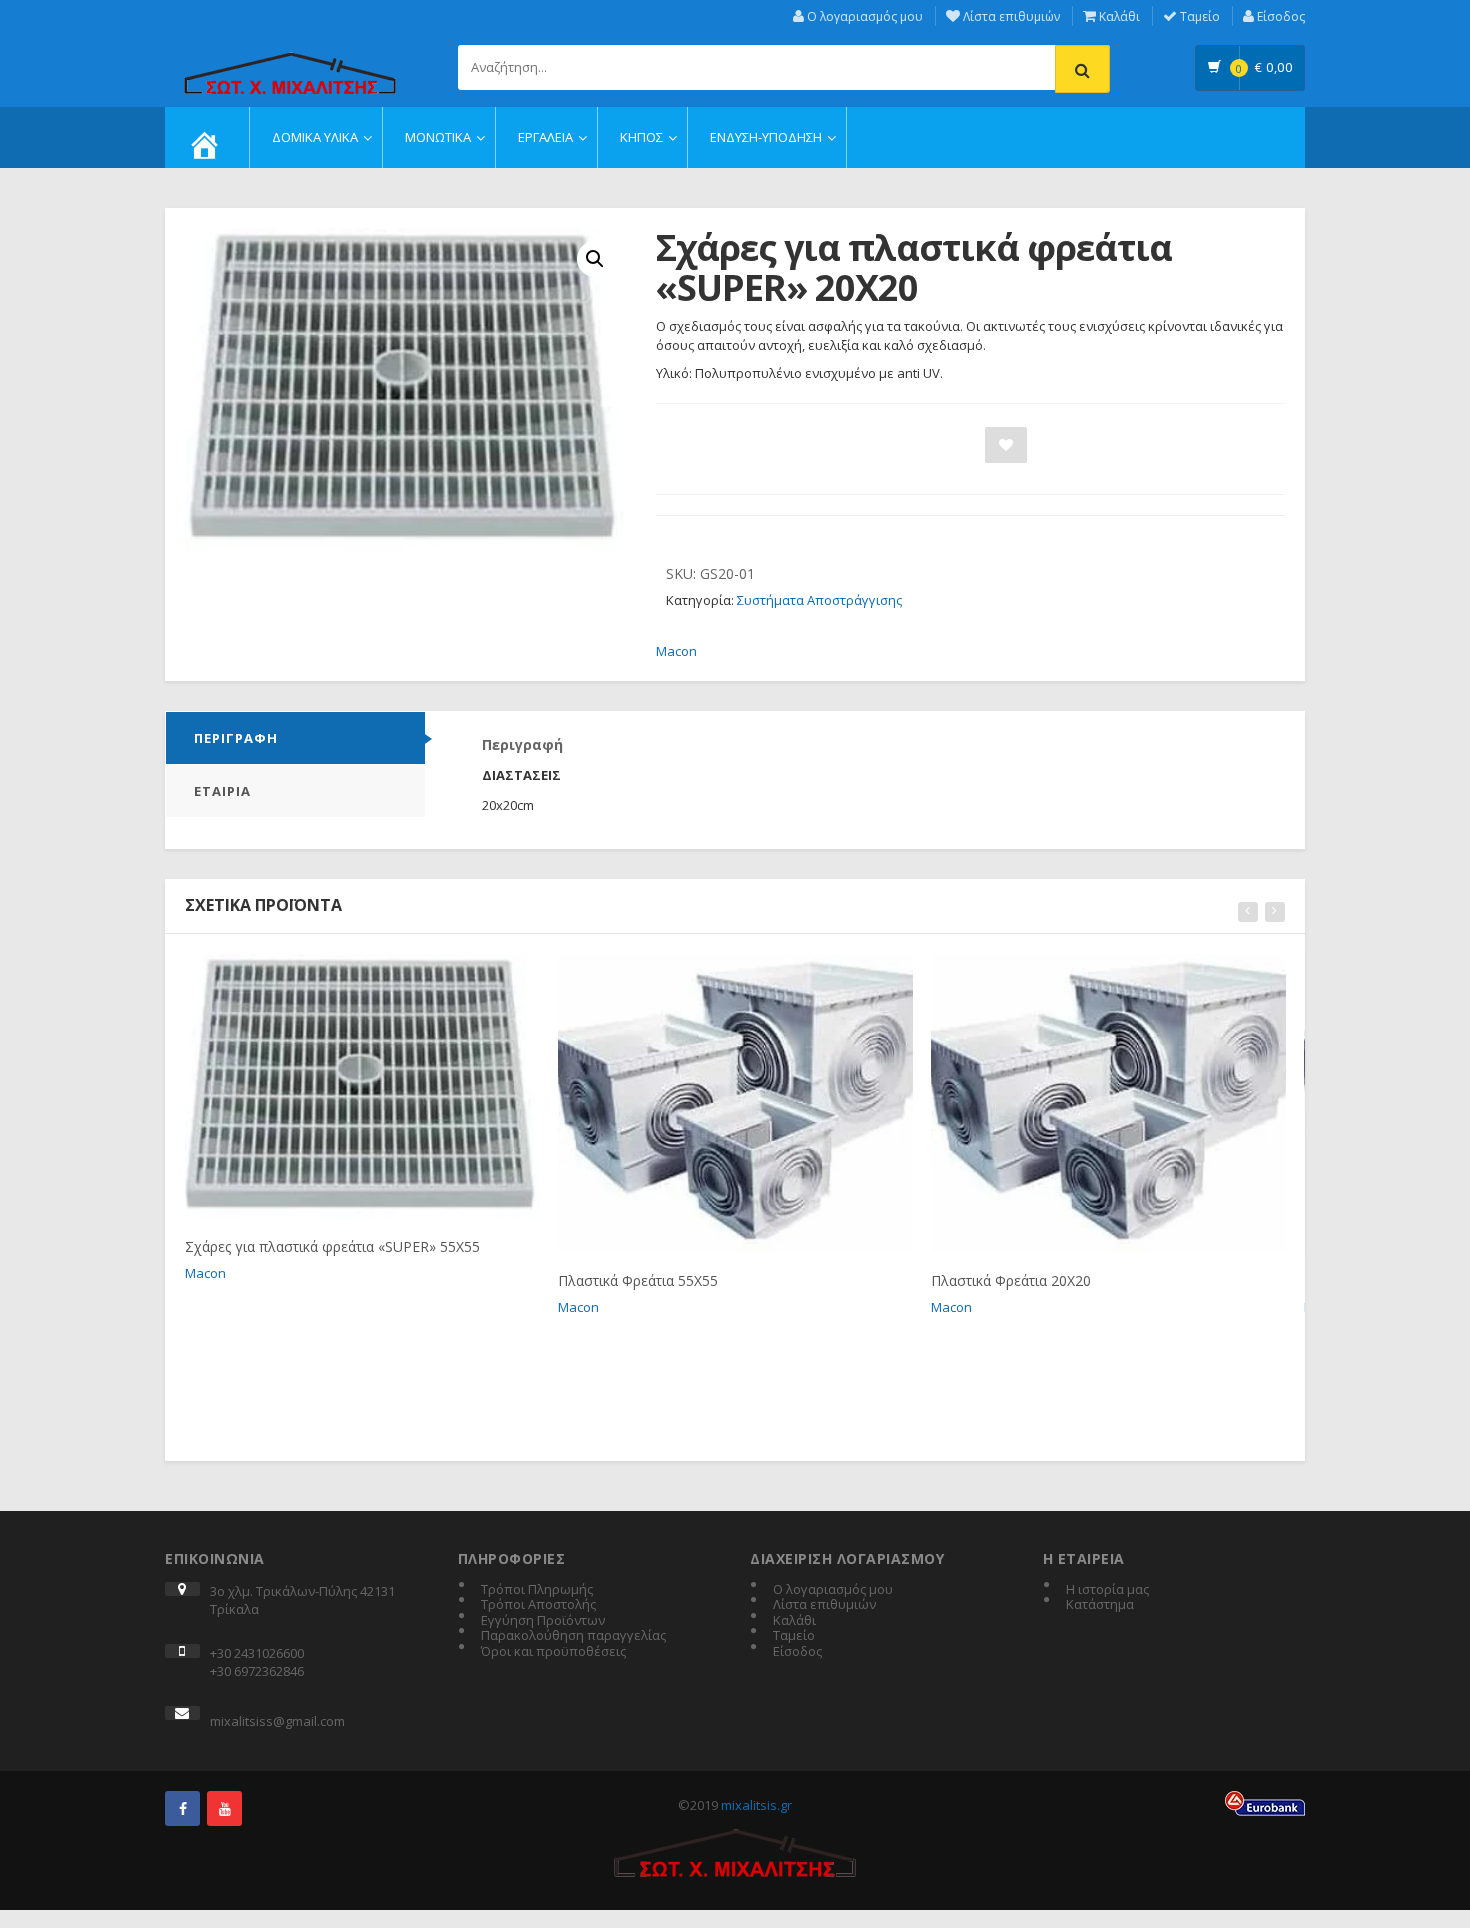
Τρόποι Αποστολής (538, 1605)
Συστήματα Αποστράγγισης (819, 600)
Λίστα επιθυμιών (1010, 16)
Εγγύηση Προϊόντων (543, 1621)
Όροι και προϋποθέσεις (553, 1652)
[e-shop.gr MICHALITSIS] (290, 62)
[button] (595, 259)
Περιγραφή (236, 738)
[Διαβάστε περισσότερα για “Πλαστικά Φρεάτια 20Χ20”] (1072, 976)
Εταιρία (222, 791)
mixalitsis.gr (756, 1805)
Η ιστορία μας (1107, 1590)
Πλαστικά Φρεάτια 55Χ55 (638, 1280)
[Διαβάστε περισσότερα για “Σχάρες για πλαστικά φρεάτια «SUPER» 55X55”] (326, 976)
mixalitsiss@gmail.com (277, 1721)
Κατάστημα (1100, 1605)
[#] (182, 1808)
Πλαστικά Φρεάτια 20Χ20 (1011, 1280)
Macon (676, 651)
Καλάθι (1118, 16)
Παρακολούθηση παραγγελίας (573, 1636)
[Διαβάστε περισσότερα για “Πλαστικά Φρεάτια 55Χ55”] (699, 976)
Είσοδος (1279, 16)
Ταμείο (1198, 16)
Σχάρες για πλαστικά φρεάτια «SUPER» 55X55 (332, 1246)
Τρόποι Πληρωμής (537, 1590)
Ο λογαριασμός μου (863, 16)
